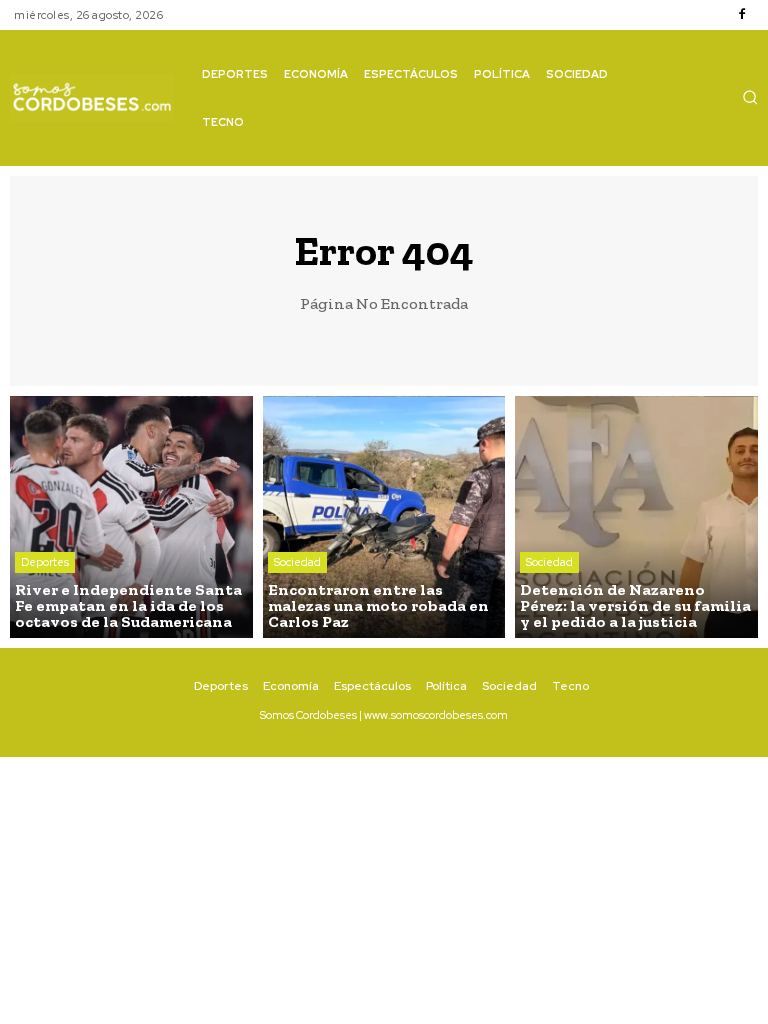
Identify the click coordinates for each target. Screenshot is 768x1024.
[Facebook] (742, 15)
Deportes (45, 562)
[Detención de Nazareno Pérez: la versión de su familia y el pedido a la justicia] (636, 517)
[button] (750, 97)
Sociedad (297, 562)
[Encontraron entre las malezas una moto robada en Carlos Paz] (384, 517)
